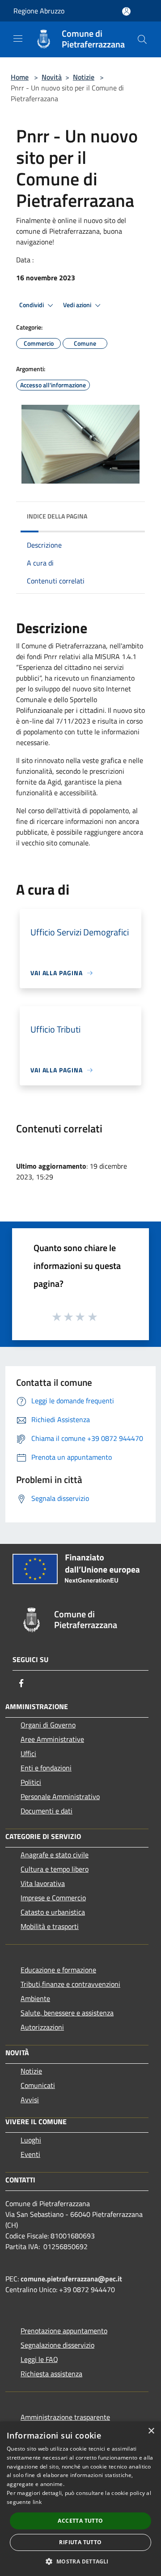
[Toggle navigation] (18, 39)
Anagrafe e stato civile (55, 1855)
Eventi (30, 2154)
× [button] (151, 2431)
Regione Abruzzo (39, 11)
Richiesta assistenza (51, 2374)
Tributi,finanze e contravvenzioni (70, 1984)
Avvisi (30, 2100)
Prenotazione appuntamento (64, 2331)
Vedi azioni (78, 305)
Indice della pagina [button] (57, 516)
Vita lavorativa (43, 1883)
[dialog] (80, 2499)
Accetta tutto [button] (80, 2521)
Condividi (32, 305)
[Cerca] (142, 39)
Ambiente (35, 1998)
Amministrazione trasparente (65, 2417)
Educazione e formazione (58, 1970)
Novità (52, 77)
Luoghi (31, 2140)
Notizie (84, 77)
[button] (80, 2561)
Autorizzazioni (42, 2027)
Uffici (28, 1753)
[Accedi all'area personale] (126, 11)
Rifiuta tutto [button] (80, 2542)
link (37, 2502)
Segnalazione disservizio (57, 2345)
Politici (31, 1782)
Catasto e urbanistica (53, 1912)
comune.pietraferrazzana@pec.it (71, 2279)
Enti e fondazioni (46, 1768)
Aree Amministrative (52, 1739)
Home (20, 77)
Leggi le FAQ (39, 2359)
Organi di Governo (48, 1725)
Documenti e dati (47, 1811)
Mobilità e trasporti (50, 1926)
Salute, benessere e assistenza (67, 2013)
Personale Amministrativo (60, 1796)
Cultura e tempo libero (55, 1869)
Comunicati (38, 2085)
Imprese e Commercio (53, 1898)
